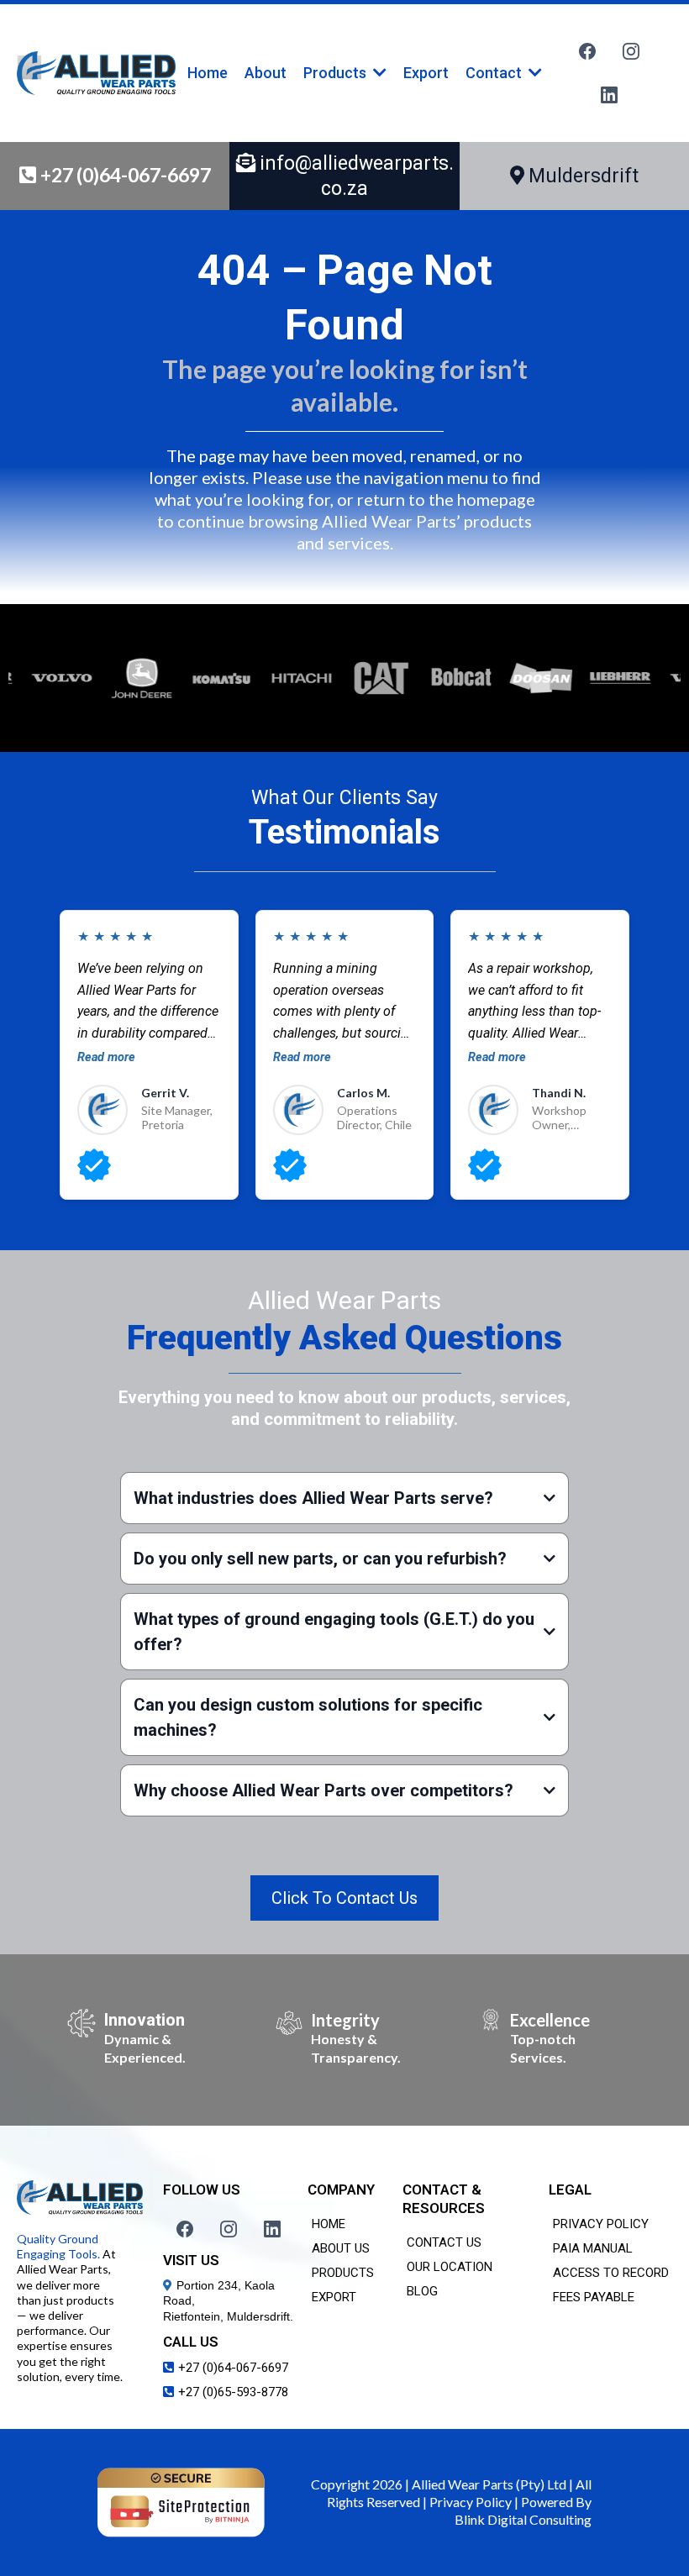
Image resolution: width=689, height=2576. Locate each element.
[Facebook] (587, 51)
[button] (378, 73)
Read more (106, 1057)
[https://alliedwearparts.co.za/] (96, 73)
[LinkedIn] (609, 95)
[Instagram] (631, 51)
